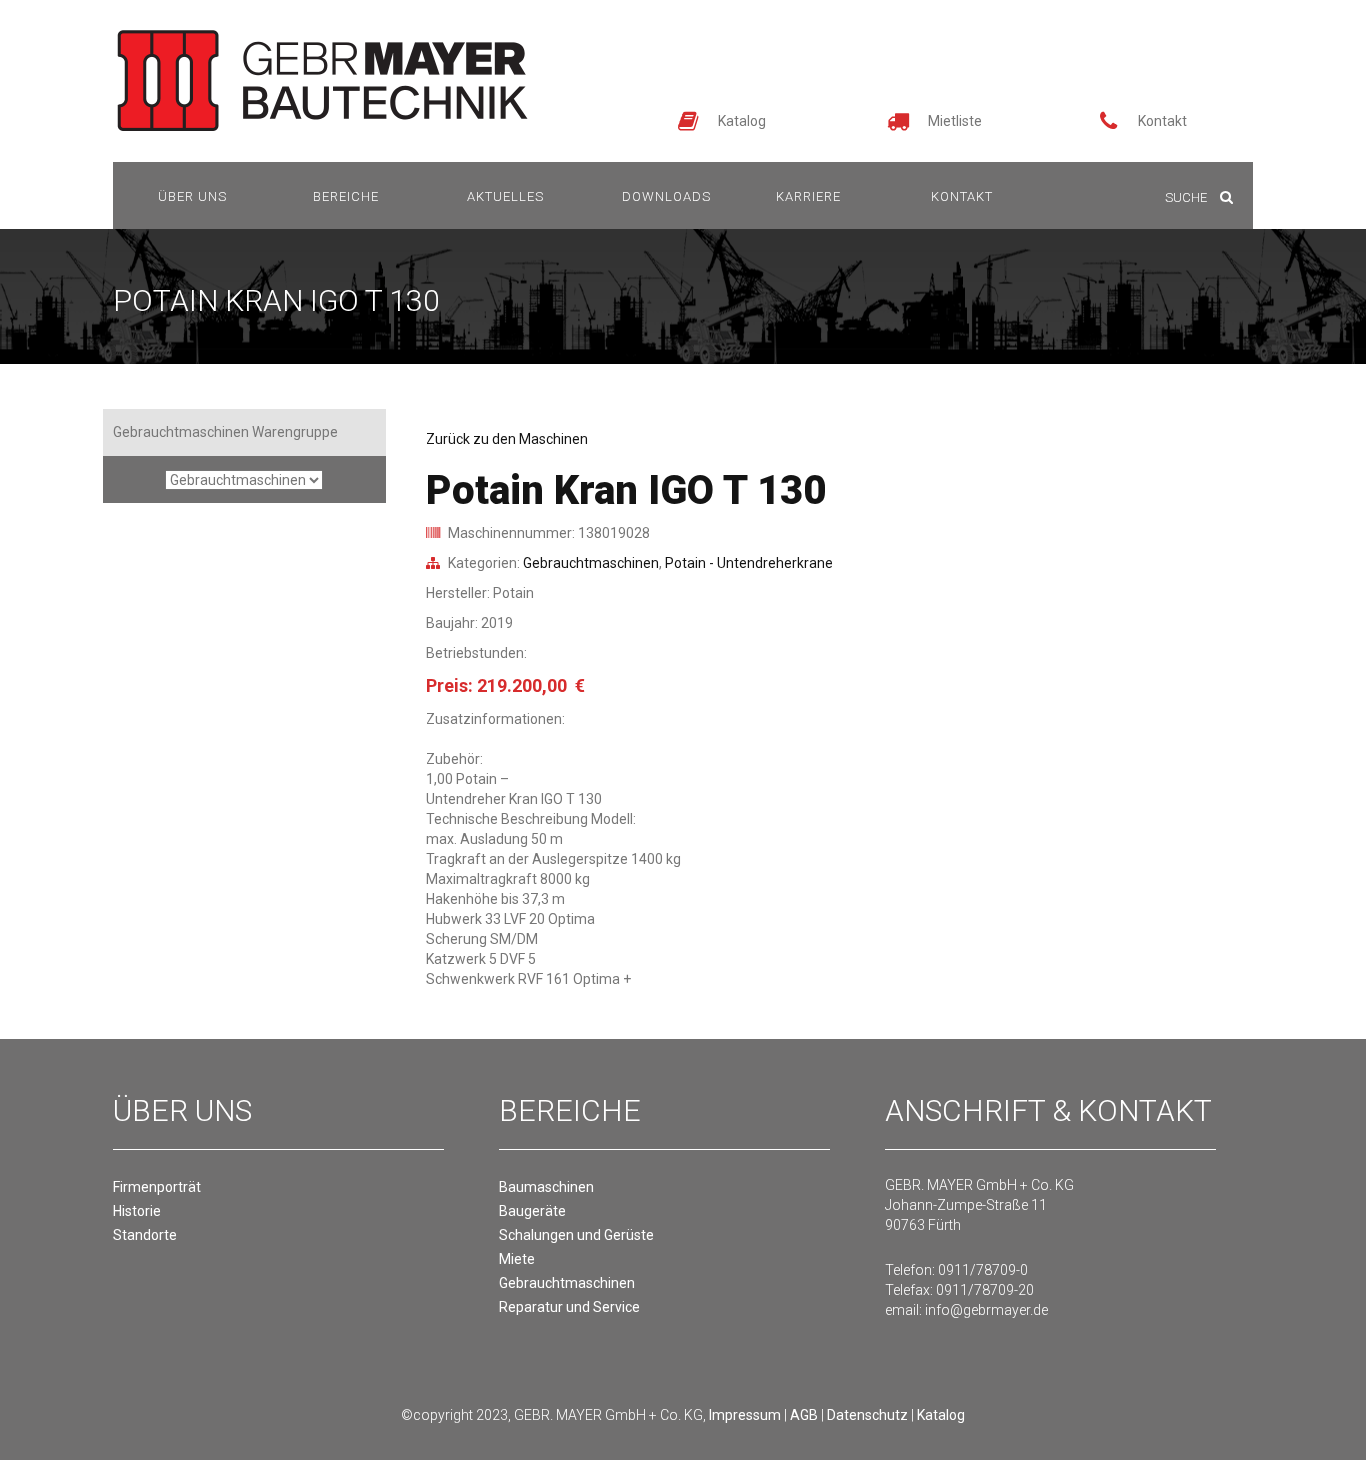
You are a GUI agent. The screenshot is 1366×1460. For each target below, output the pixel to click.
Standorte (145, 1235)
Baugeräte (532, 1211)
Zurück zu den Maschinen (507, 439)
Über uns (192, 196)
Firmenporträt (157, 1187)
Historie (137, 1211)
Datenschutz (867, 1415)
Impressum (745, 1415)
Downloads (666, 196)
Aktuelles (505, 196)
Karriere (808, 196)
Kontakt (1162, 121)
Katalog (742, 121)
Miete (517, 1259)
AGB (804, 1415)
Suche (1187, 197)
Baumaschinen (546, 1187)
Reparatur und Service (569, 1307)
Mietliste (955, 121)
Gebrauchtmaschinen (591, 563)
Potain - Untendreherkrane (749, 563)
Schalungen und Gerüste (576, 1235)
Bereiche (346, 196)
